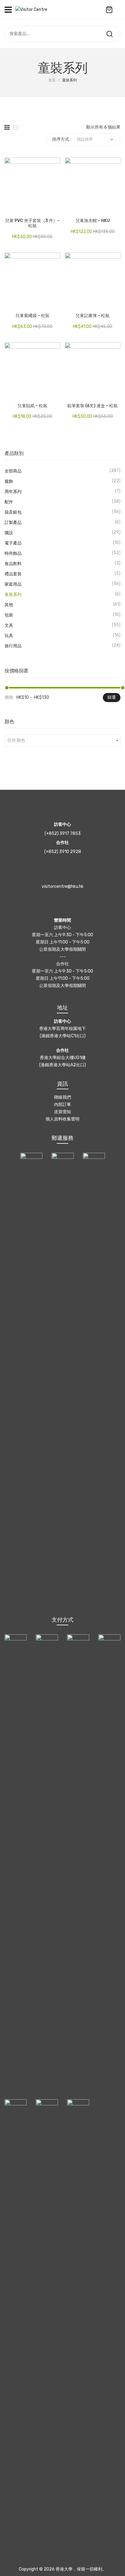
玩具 (9, 636)
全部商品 (13, 471)
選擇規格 (9, 210)
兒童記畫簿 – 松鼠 (93, 316)
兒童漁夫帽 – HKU (93, 221)
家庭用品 (13, 584)
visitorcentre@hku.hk (62, 886)
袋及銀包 (13, 512)
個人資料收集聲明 (62, 1119)
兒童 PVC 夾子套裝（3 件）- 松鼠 (32, 223)
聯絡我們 (62, 1097)
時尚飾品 (13, 553)
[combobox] (62, 740)
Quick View (18, 210)
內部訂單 (62, 1105)
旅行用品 (13, 646)
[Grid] (7, 127)
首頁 (52, 80)
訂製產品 (13, 523)
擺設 (9, 533)
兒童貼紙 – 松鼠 (32, 406)
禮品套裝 (13, 574)
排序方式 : (62, 139)
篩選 (112, 697)
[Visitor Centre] (31, 10)
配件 (9, 502)
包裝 (9, 615)
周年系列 (13, 492)
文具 (9, 625)
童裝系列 (13, 595)
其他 (9, 605)
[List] (16, 127)
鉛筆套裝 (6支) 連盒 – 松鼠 (93, 406)
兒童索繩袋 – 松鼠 (32, 316)
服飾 (9, 481)
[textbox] (62, 740)
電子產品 (13, 543)
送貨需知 (62, 1112)
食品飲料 (13, 564)
